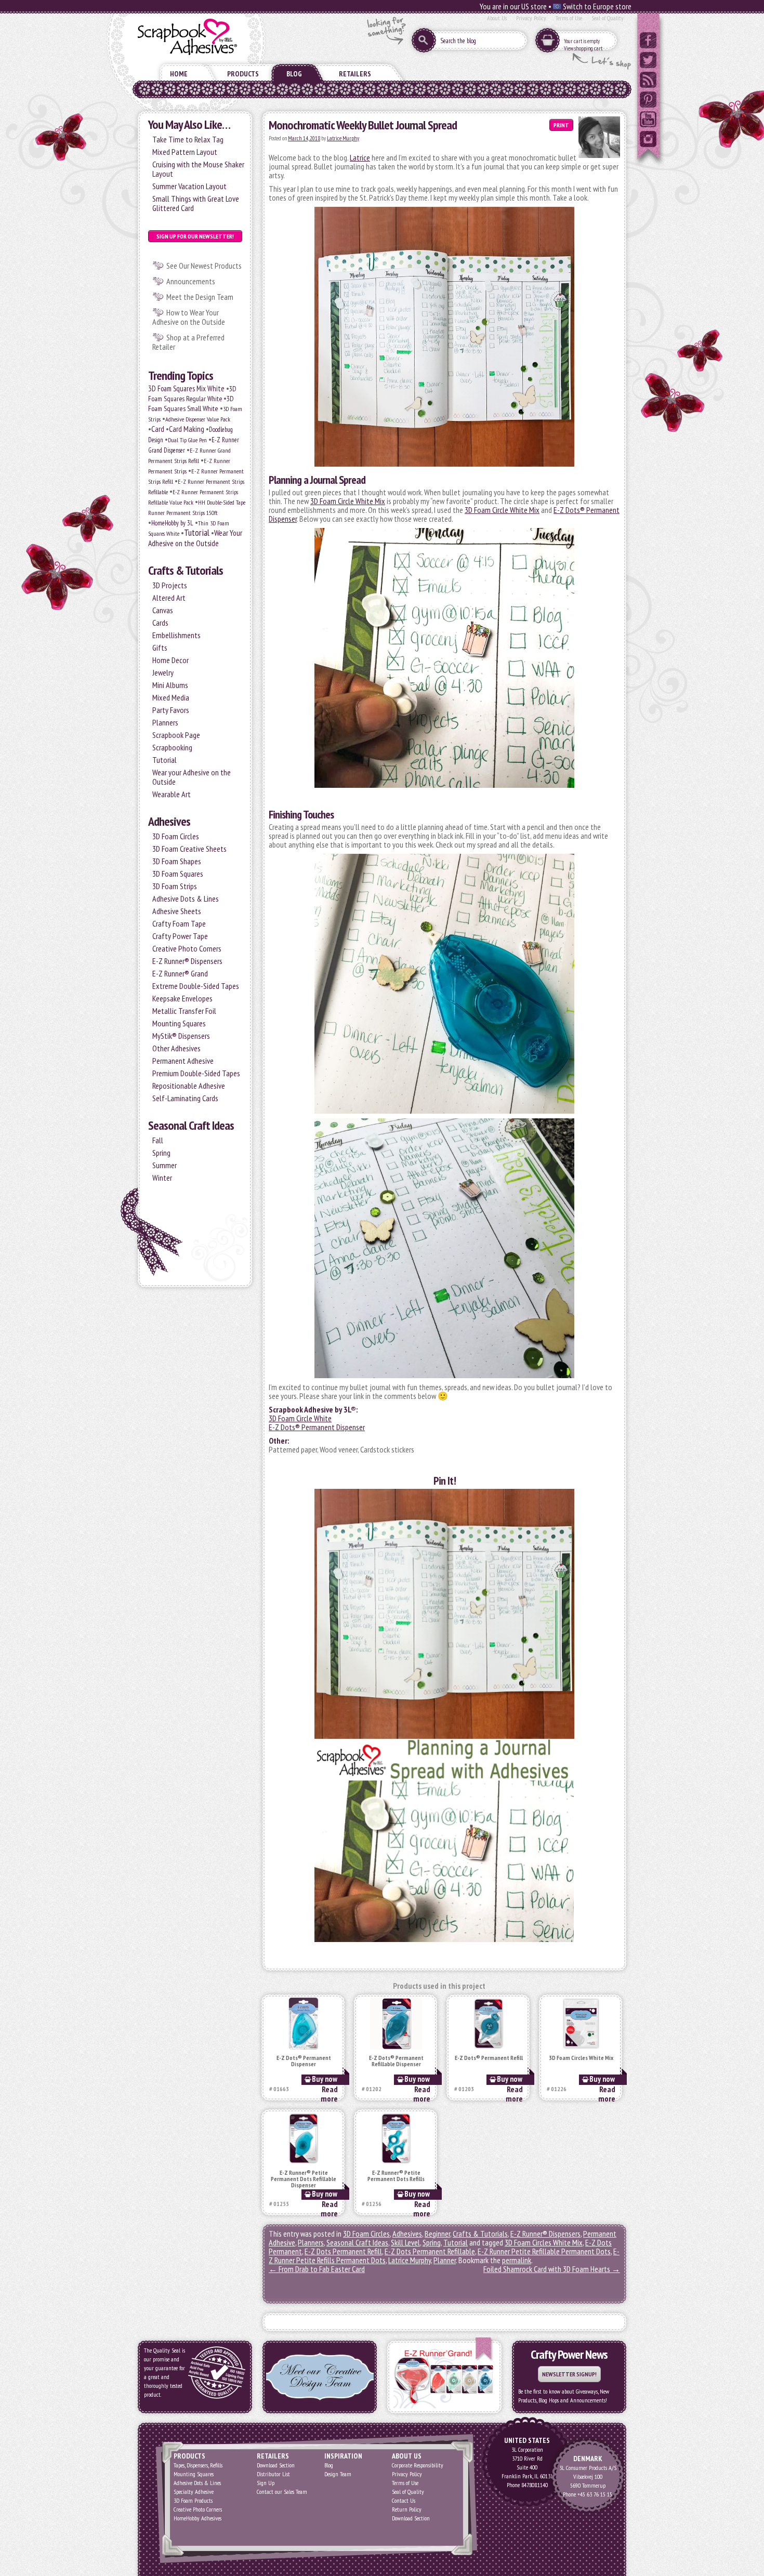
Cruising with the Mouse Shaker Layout (198, 169)
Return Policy (407, 2509)
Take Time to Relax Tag (188, 139)
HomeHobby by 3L (172, 523)
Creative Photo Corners (187, 948)
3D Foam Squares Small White (191, 404)
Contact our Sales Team (282, 2492)
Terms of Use (569, 18)
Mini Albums (170, 685)
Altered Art (169, 598)
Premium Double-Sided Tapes (196, 1073)
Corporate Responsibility (418, 2465)
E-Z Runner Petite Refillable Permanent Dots (544, 2251)
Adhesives (169, 821)
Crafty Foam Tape (179, 923)
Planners (165, 722)
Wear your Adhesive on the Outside (192, 777)
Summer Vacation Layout (189, 186)
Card (158, 429)
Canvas (163, 610)
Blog (294, 74)
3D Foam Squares (178, 874)
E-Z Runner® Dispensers (187, 961)
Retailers (355, 74)
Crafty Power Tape (180, 936)
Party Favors (171, 710)
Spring (161, 1153)
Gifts (160, 648)
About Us (497, 18)
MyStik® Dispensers (181, 1036)
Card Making (187, 429)
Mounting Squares (179, 1023)
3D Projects (170, 585)
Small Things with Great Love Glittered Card (196, 203)
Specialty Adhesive (194, 2492)
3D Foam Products (193, 2500)
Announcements (191, 281)
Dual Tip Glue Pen (187, 440)
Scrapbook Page (176, 735)
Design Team (338, 2474)
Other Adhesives (176, 1048)
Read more (329, 2094)
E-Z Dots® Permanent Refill (489, 2058)
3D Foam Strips (175, 886)
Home (179, 74)
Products (243, 74)
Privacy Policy (531, 18)
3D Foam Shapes (177, 861)
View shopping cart (583, 48)
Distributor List (273, 2474)
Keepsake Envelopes (182, 998)
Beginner (437, 2234)
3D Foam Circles (176, 836)
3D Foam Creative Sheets (189, 849)
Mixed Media (171, 697)
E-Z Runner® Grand (180, 973)
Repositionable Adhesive (189, 1086)
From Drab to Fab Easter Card (317, 2269)
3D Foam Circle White (300, 1418)
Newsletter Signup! (569, 2374)
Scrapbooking (172, 747)
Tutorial (197, 532)
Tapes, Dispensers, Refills (198, 2465)
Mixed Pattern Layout (185, 152)
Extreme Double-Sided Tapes (196, 986)
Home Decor (170, 660)
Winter (162, 1178)
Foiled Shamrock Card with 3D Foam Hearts (552, 2269)
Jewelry (163, 672)
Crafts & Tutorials (186, 570)
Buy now (325, 2079)
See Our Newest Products (204, 266)
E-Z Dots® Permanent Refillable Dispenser (396, 2061)
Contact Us (404, 2500)
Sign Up (266, 2483)
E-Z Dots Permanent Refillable (430, 2251)
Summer (164, 1165)
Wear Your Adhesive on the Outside (195, 538)
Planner (445, 2260)
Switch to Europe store (596, 6)
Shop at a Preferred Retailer (188, 342)
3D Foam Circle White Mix (348, 501)
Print (561, 125)
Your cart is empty (582, 41)
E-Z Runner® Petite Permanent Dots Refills (396, 2176)
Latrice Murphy (343, 138)
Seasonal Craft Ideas (191, 1125)
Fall (158, 1140)
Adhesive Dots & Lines (186, 899)
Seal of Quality (608, 18)
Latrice (360, 157)
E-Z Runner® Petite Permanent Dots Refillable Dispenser (304, 2179)
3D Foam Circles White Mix (581, 2058)
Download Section (276, 2465)
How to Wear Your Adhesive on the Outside (189, 317)
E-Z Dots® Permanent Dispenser (317, 1427)
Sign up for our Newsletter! (195, 236)
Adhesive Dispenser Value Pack (198, 419)
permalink (517, 2260)
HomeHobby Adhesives (197, 2518)
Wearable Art (172, 794)
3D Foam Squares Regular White (192, 394)
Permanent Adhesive (183, 1061)
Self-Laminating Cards (185, 1098)
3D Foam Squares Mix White (186, 388)
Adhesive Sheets (177, 911)
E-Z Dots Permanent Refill (343, 2251)
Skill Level (405, 2242)
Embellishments (176, 635)
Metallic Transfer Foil (184, 1011)
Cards (160, 623)
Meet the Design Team (200, 297)
